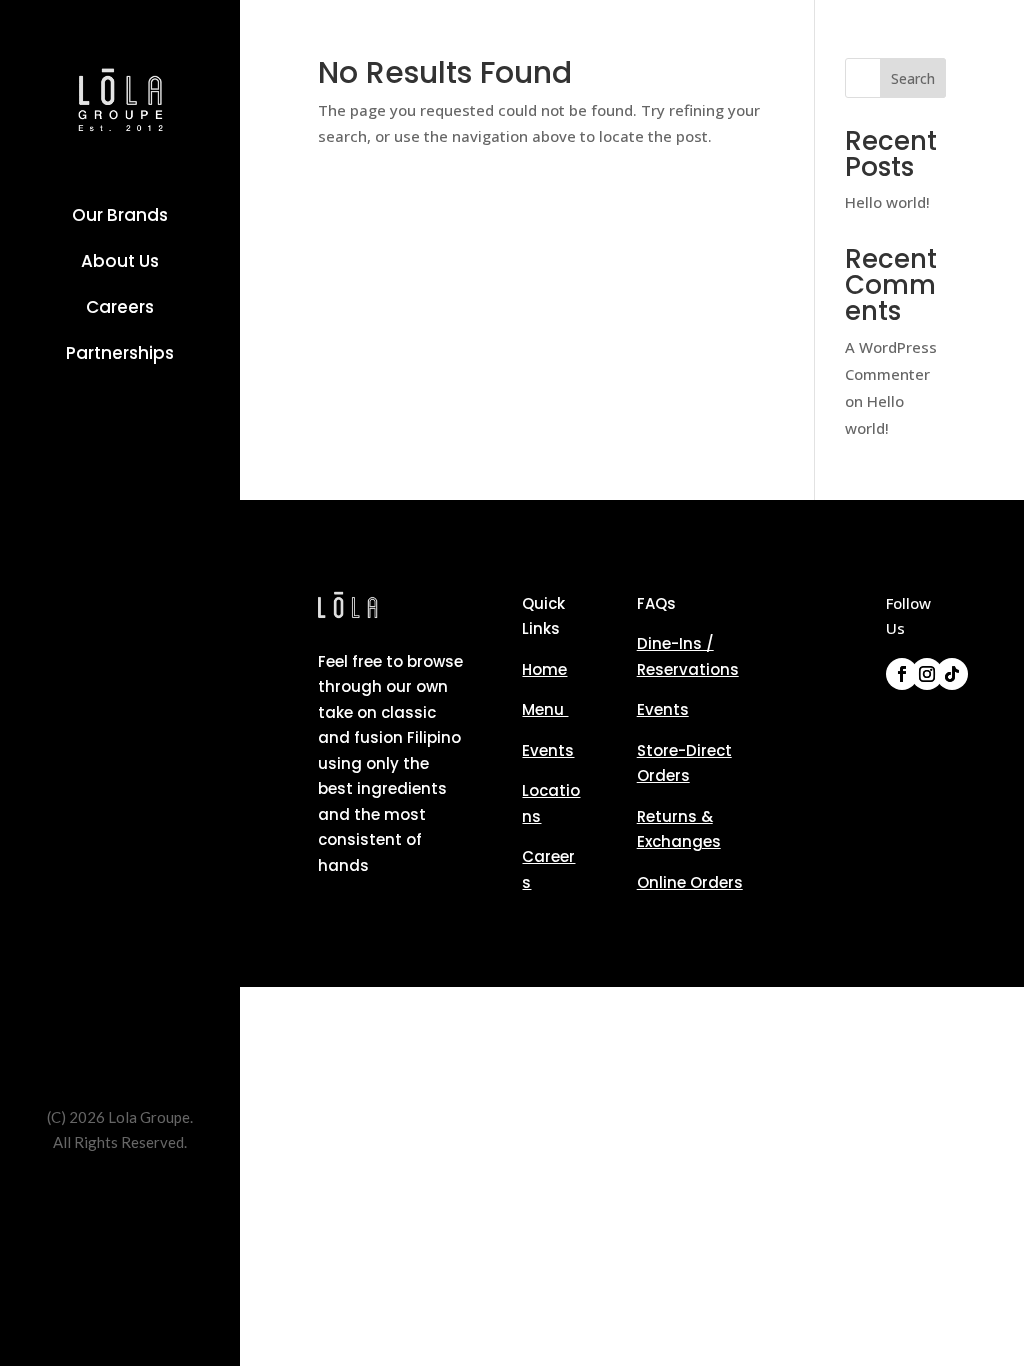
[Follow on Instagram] (927, 674)
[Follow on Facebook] (902, 674)
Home (544, 669)
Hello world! (887, 202)
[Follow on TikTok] (952, 674)
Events (548, 750)
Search (913, 78)
